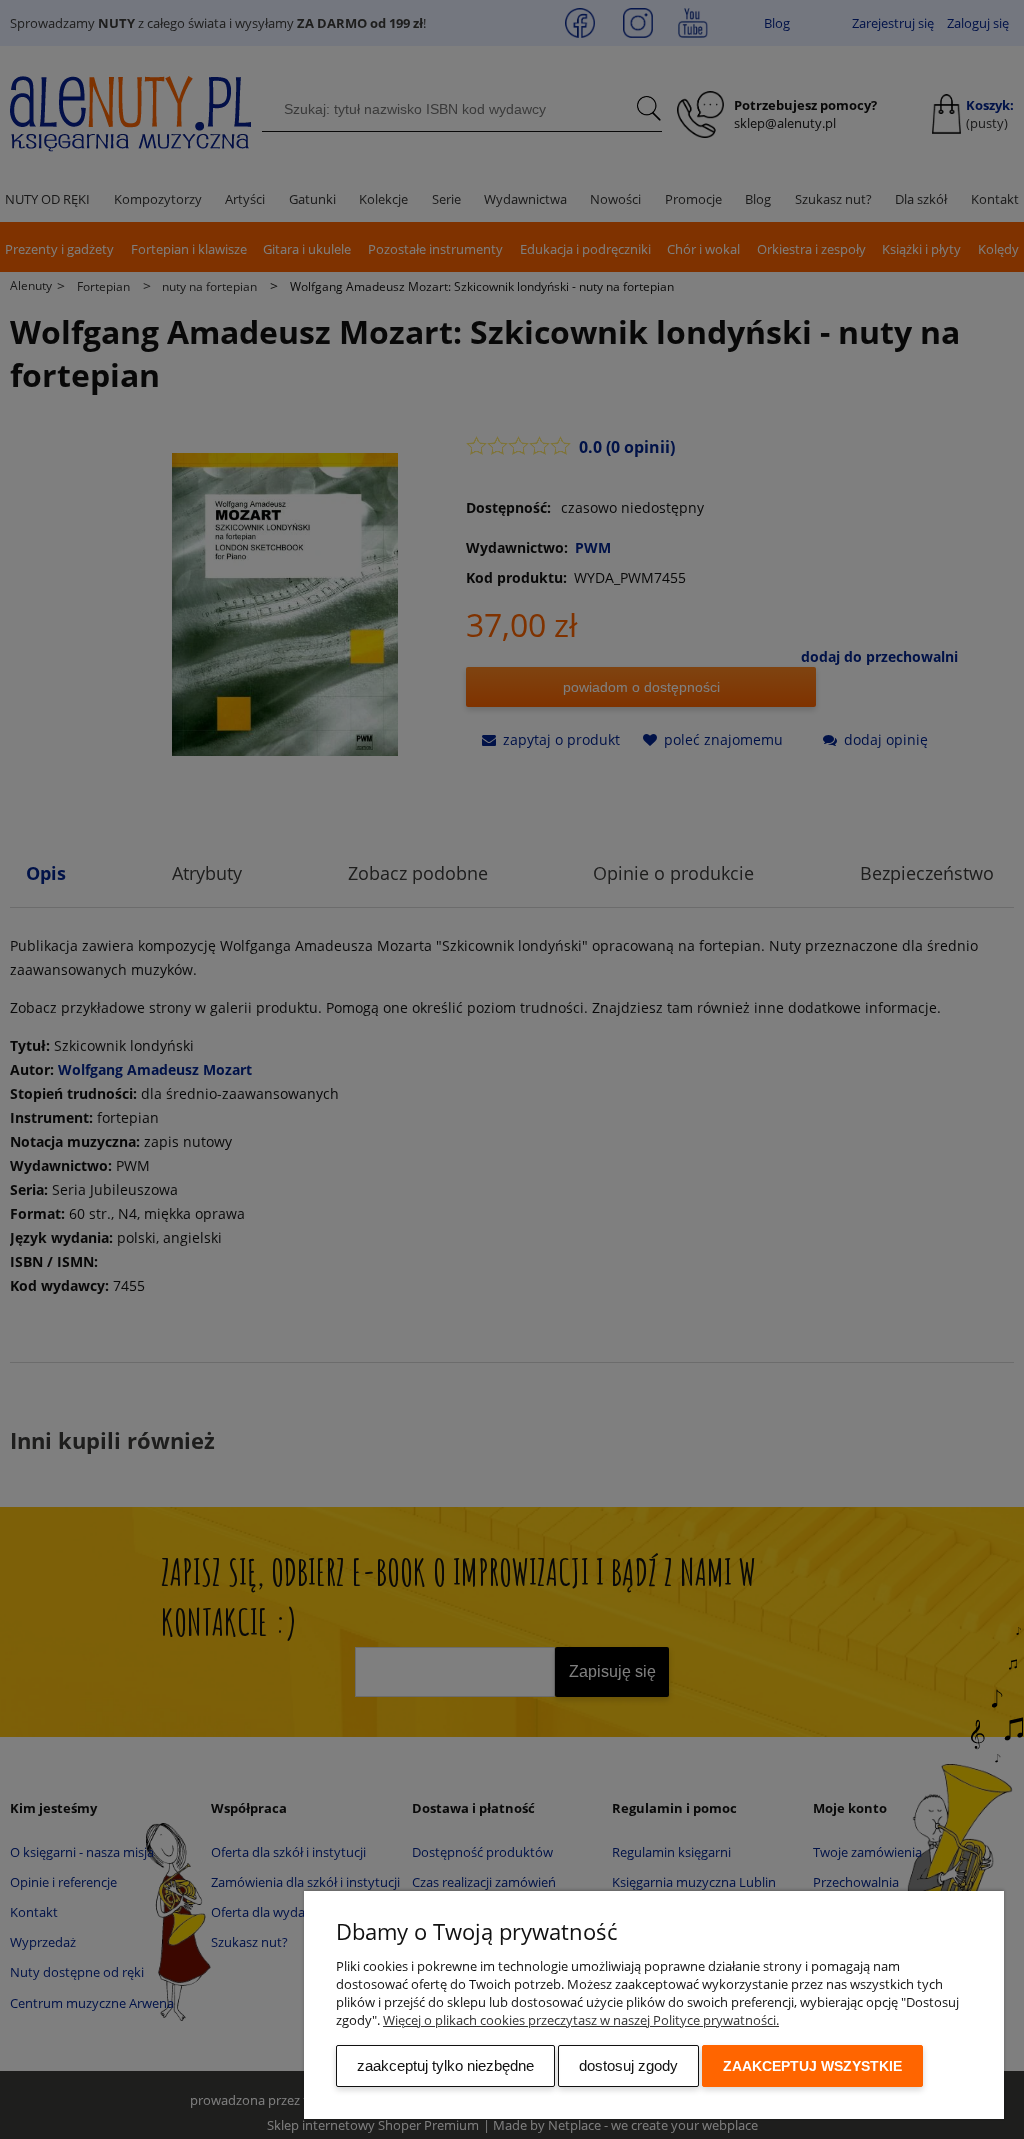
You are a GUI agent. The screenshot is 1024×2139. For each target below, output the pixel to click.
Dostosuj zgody (628, 2065)
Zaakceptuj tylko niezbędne (445, 2065)
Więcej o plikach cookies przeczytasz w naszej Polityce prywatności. (581, 2020)
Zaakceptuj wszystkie (812, 2066)
